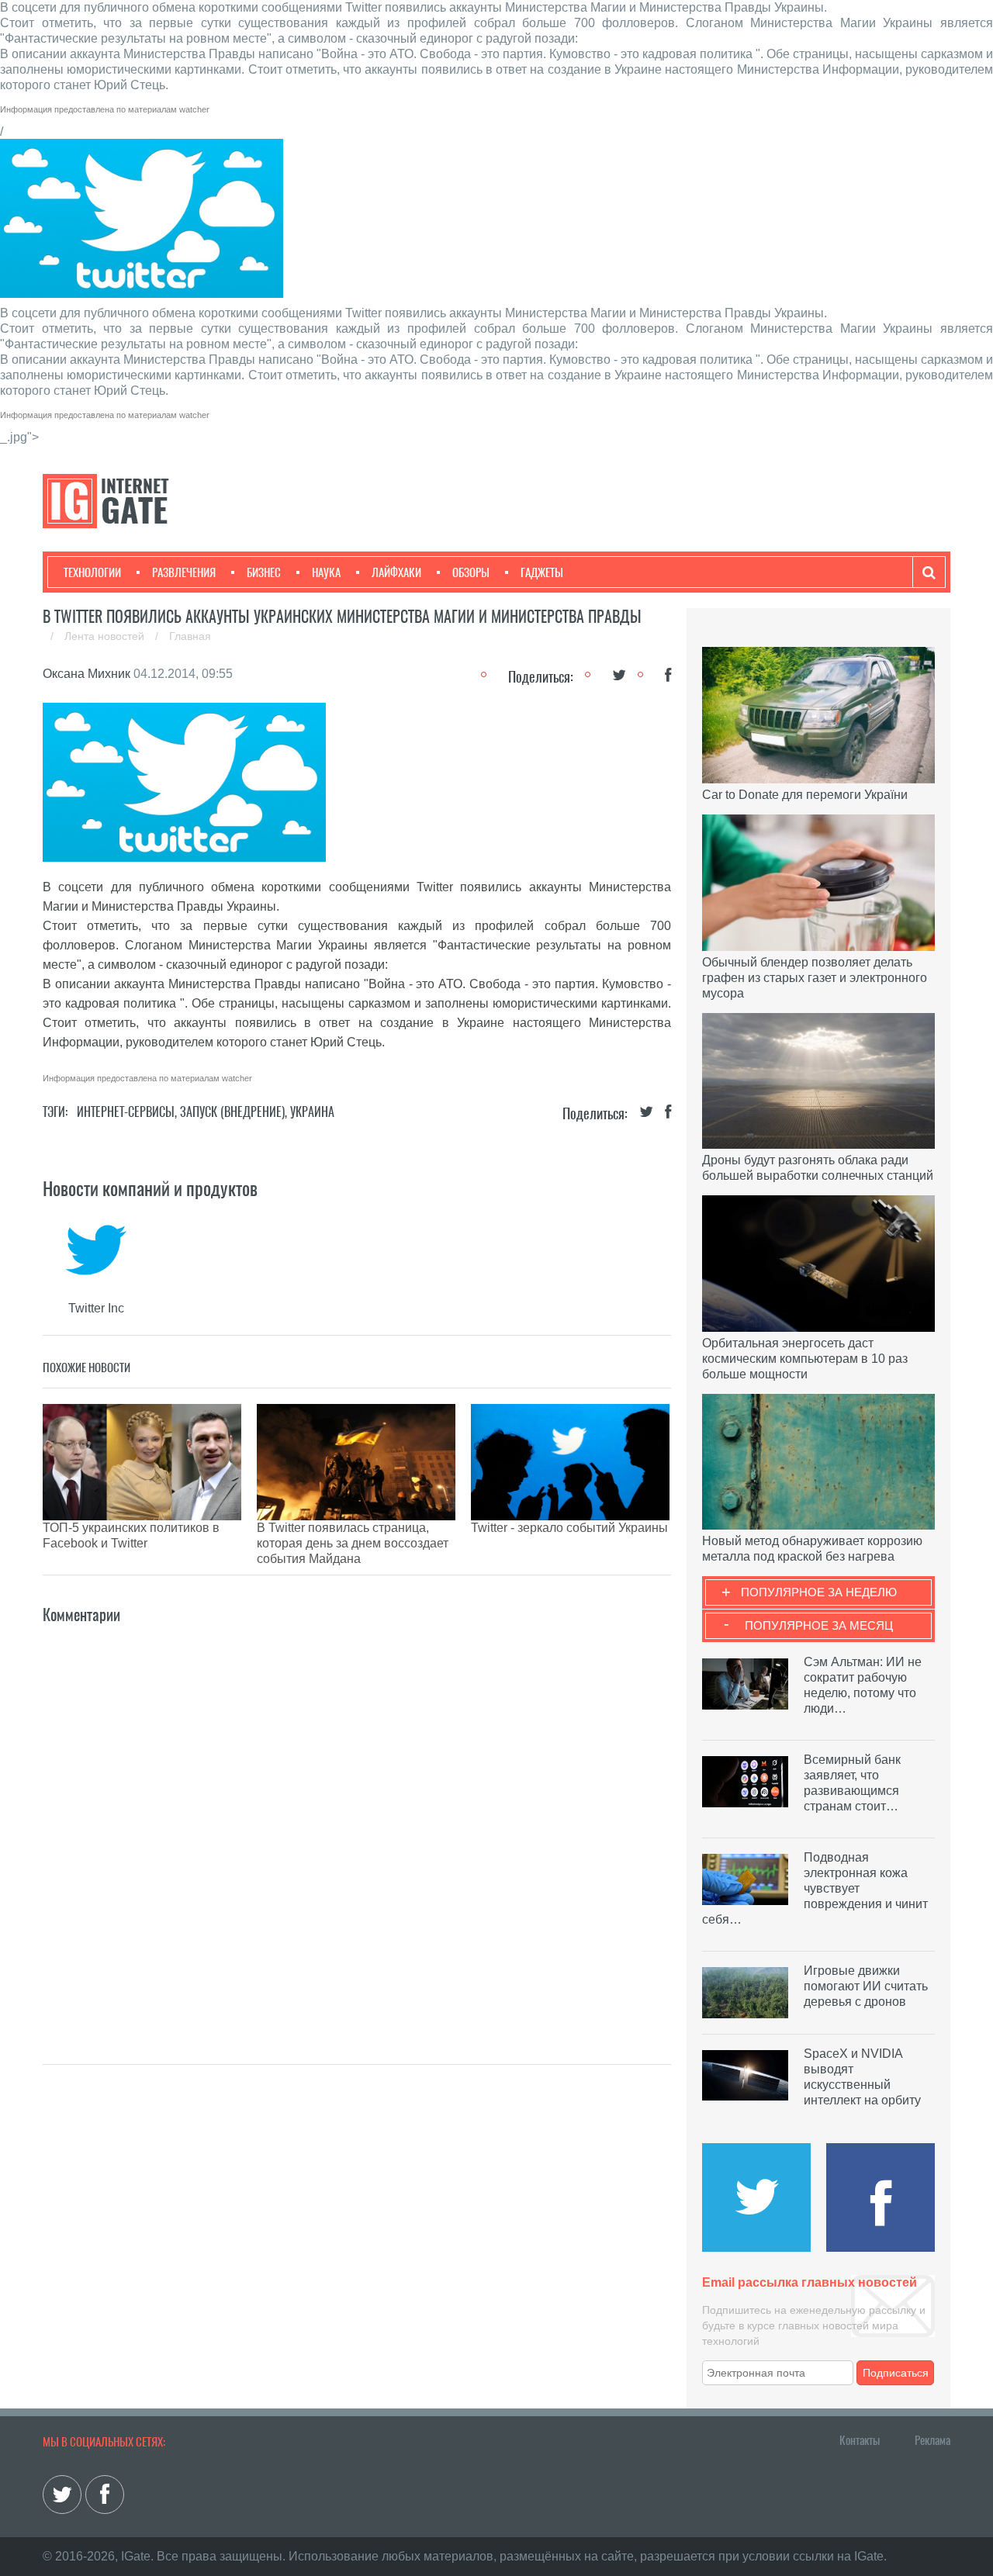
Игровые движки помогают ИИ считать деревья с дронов (866, 1986)
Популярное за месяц (819, 1625)
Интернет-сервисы (126, 1112)
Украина (312, 1112)
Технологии (92, 572)
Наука (326, 572)
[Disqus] (357, 1821)
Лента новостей (106, 636)
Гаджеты (542, 572)
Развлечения (184, 572)
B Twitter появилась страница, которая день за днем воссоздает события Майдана (353, 1543)
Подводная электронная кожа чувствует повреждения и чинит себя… (815, 1888)
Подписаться (896, 2373)
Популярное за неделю (819, 1592)
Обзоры (471, 572)
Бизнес (264, 572)
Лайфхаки (396, 572)
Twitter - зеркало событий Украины (569, 1528)
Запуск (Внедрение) (232, 1112)
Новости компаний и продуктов (150, 1188)
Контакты (860, 2440)
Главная (190, 636)
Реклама (932, 2440)
